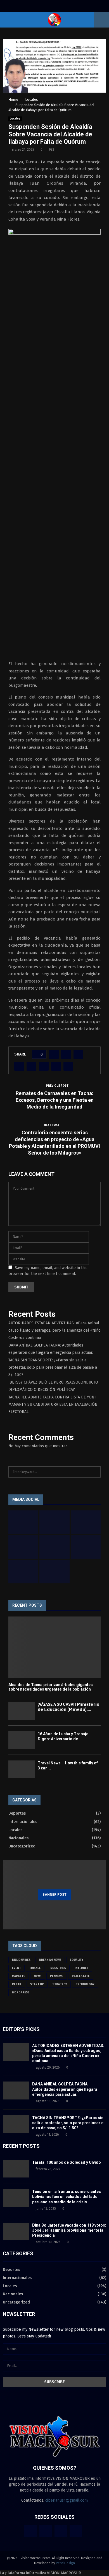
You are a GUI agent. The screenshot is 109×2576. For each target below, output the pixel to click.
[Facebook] (30, 2531)
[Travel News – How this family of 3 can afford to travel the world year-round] (22, 1769)
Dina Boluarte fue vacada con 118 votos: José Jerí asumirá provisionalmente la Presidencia (69, 2230)
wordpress (21, 1993)
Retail (17, 1984)
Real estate (81, 1976)
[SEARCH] (95, 1472)
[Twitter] (46, 2531)
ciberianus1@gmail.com (67, 2500)
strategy (60, 1984)
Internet (82, 1968)
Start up (37, 1984)
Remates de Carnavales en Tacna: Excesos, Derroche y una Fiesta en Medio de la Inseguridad (55, 1100)
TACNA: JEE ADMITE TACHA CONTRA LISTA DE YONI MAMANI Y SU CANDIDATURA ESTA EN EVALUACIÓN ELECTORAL (53, 1404)
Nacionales (18, 1838)
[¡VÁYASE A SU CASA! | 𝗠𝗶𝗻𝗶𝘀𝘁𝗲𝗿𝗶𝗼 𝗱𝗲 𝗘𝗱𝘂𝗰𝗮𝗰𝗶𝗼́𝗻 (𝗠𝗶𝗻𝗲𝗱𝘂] (22, 1711)
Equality (77, 1960)
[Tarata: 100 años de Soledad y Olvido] (16, 2169)
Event (16, 1968)
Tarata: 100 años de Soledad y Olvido (67, 2162)
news (38, 1976)
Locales (15, 119)
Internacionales (23, 1822)
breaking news (50, 1960)
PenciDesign (65, 2563)
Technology (85, 1984)
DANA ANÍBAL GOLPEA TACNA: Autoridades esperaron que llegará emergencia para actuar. (65, 2089)
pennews (57, 1976)
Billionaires (21, 1960)
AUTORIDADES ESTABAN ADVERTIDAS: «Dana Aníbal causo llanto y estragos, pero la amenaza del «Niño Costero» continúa (54, 1330)
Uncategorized (22, 1846)
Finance (35, 1968)
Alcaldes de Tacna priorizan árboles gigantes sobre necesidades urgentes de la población (51, 1687)
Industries (58, 1968)
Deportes (17, 1813)
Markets (19, 1976)
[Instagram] (61, 2531)
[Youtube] (76, 2531)
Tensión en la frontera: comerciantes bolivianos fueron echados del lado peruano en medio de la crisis (67, 2197)
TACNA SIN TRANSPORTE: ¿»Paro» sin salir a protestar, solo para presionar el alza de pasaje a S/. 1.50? (53, 1367)
